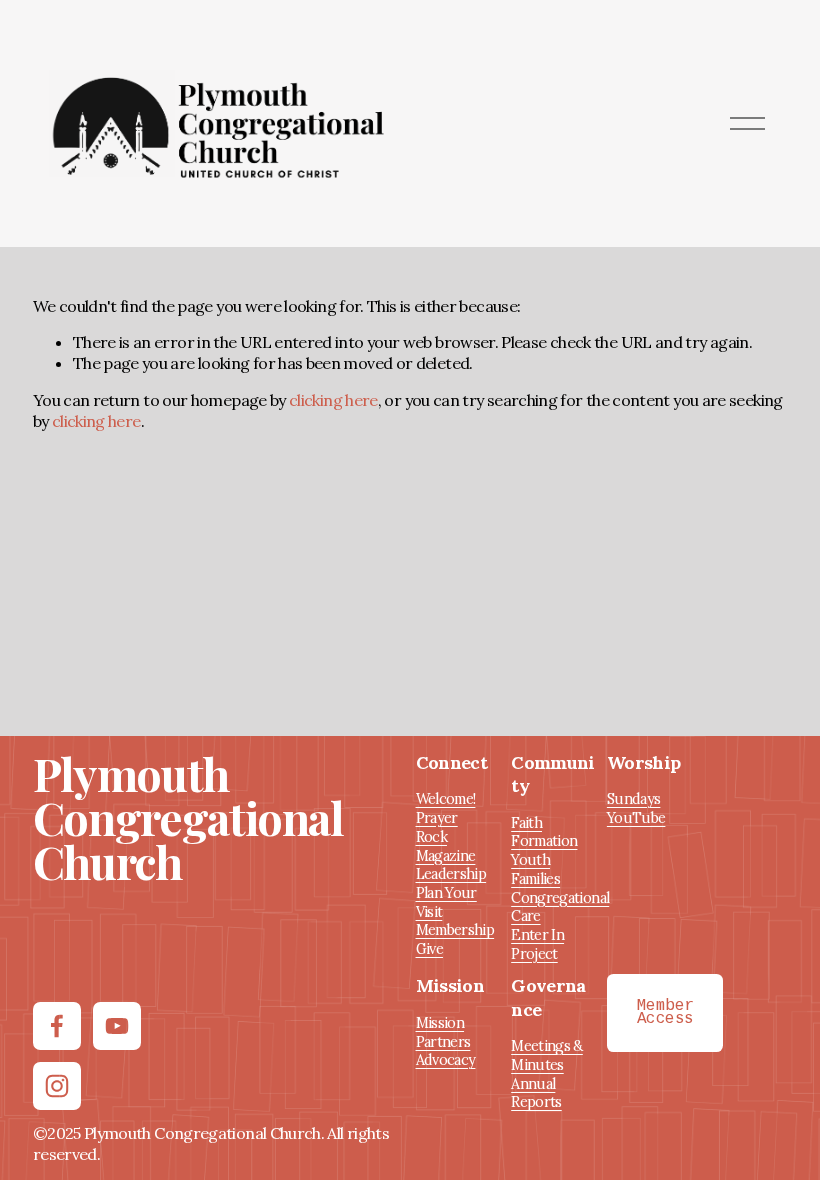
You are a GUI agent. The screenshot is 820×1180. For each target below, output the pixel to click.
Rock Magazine (446, 846)
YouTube (636, 818)
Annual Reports (536, 1093)
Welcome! (446, 799)
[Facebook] (57, 1026)
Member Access (665, 1013)
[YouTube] (117, 1026)
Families (535, 879)
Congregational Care (560, 907)
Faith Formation (544, 832)
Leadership (451, 874)
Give (429, 949)
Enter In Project (537, 944)
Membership (455, 930)
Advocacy (446, 1060)
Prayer (437, 818)
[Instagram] (57, 1086)
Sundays (634, 799)
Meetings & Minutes (547, 1055)
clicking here (333, 400)
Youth (530, 860)
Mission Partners (443, 1032)
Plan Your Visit (446, 902)
